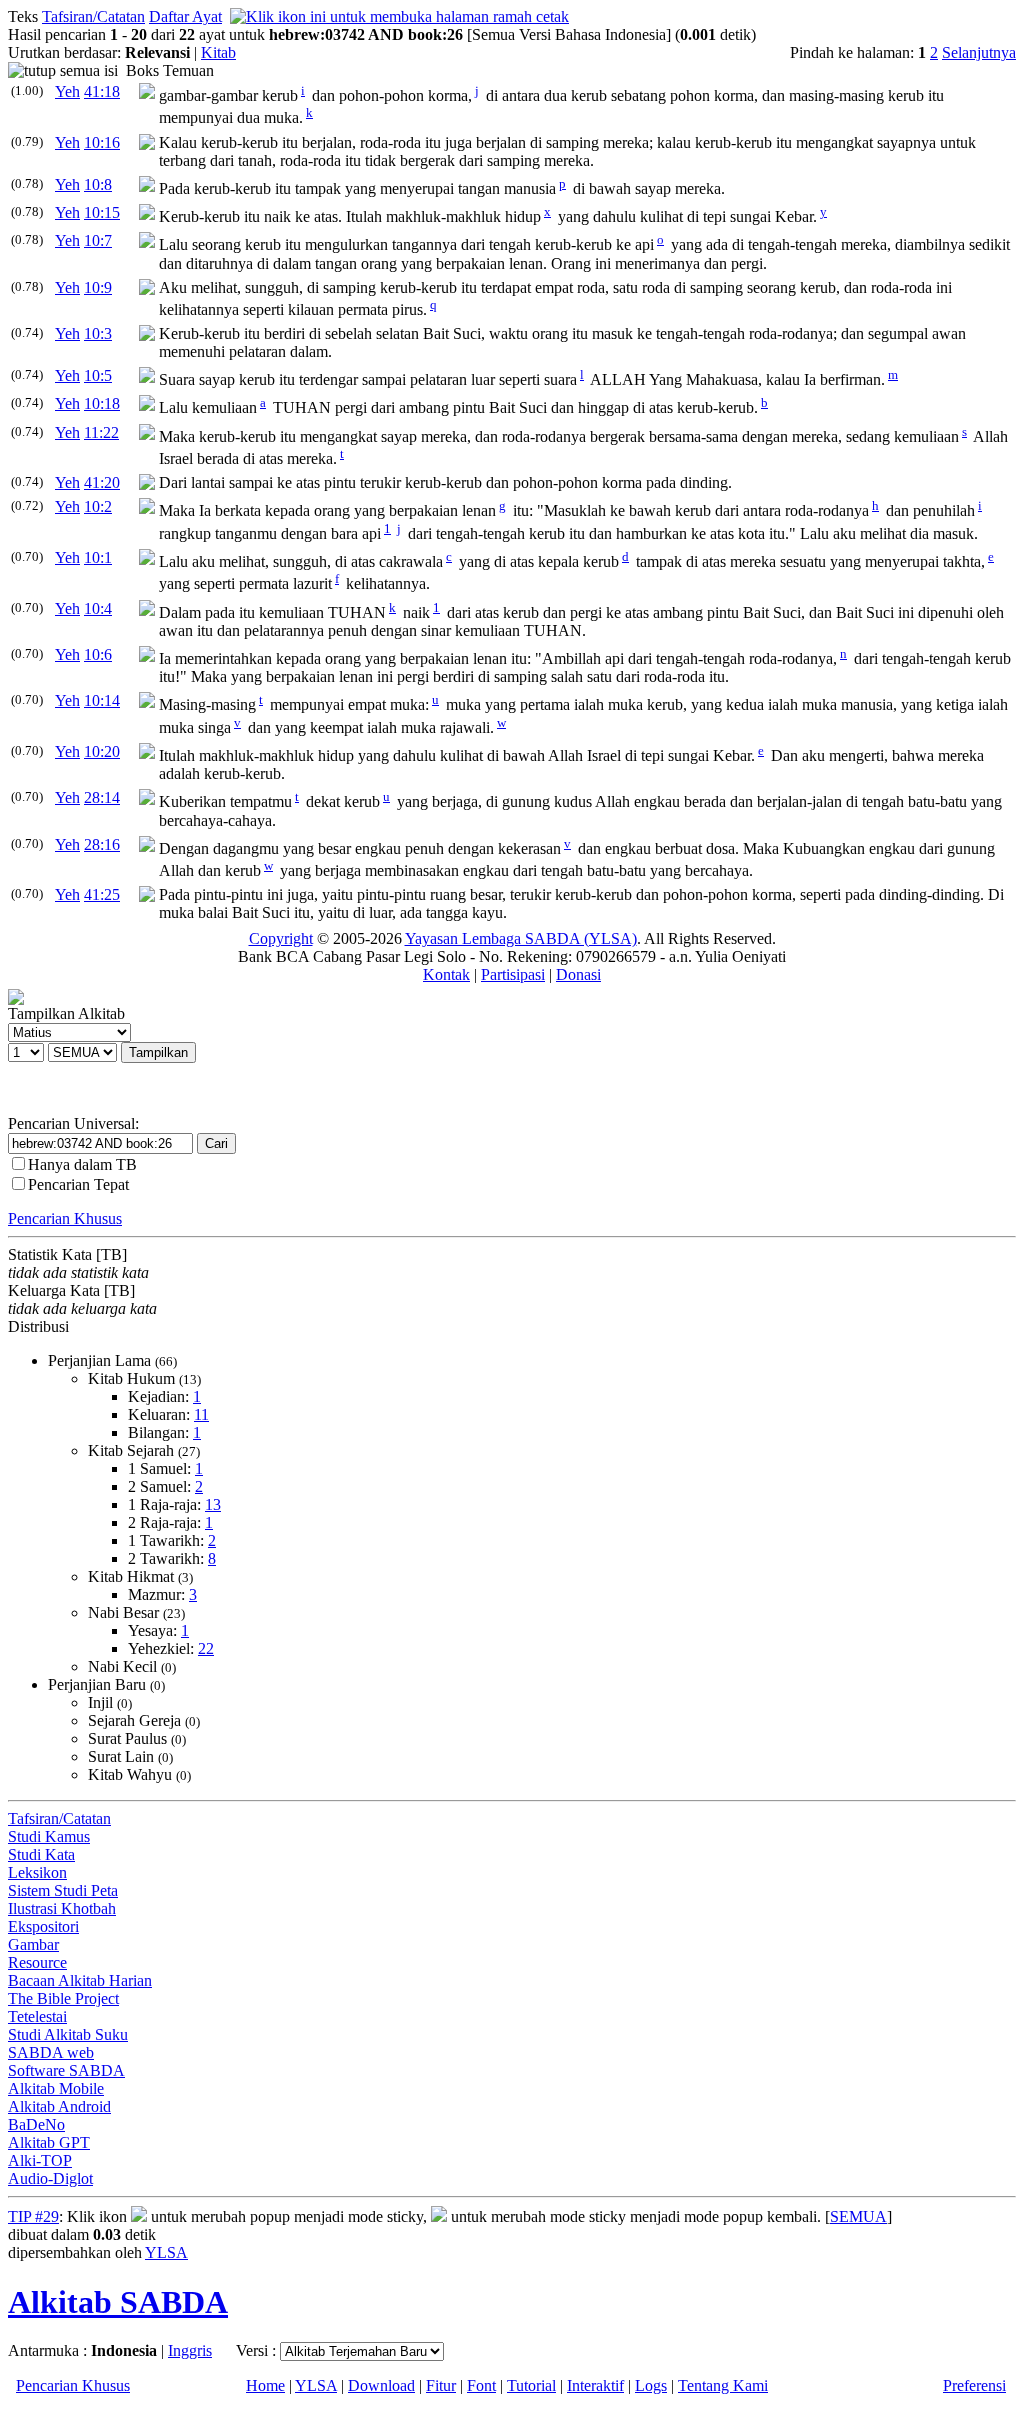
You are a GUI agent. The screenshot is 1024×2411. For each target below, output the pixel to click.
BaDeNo (36, 2124)
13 (213, 1504)
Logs (651, 2385)
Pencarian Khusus (65, 1218)
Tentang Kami (723, 2385)
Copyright (281, 938)
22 (206, 1648)
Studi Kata (41, 1854)
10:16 (102, 142)
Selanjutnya (979, 52)
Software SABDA (66, 2070)
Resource (37, 1962)
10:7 (98, 240)
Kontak (446, 974)
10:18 (102, 403)
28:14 (102, 797)
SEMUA (858, 2216)
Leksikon (37, 1872)
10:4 (98, 608)
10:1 (98, 557)
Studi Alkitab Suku (68, 2034)
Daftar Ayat (185, 16)
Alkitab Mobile (56, 2088)
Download (381, 2385)
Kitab (218, 52)
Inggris (190, 2350)
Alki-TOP (40, 2160)
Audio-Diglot (50, 2178)
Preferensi (974, 2385)
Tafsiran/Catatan (93, 16)
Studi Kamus (49, 1836)
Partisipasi (513, 974)
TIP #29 (33, 2216)
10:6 (98, 654)
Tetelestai (37, 2016)
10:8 (98, 184)
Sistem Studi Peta (63, 1890)
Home (265, 2385)
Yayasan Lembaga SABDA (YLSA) (521, 938)
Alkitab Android (59, 2106)
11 (201, 1414)
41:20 (102, 482)
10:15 (102, 212)
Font (481, 2385)
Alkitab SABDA (118, 2302)
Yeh (67, 91)
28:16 (102, 844)
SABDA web (51, 2052)
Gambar (33, 1944)
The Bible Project (63, 1998)
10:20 (102, 751)
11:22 (101, 432)
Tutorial (531, 2385)
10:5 (98, 375)
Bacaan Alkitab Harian (80, 1980)
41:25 (102, 894)
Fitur (441, 2385)
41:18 (102, 91)
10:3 (98, 333)
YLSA (166, 2252)
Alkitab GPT (49, 2142)
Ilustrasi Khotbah (62, 1908)
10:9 (98, 287)
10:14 (102, 700)
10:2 (98, 506)
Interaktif (595, 2385)
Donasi (578, 974)
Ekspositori (43, 1926)
